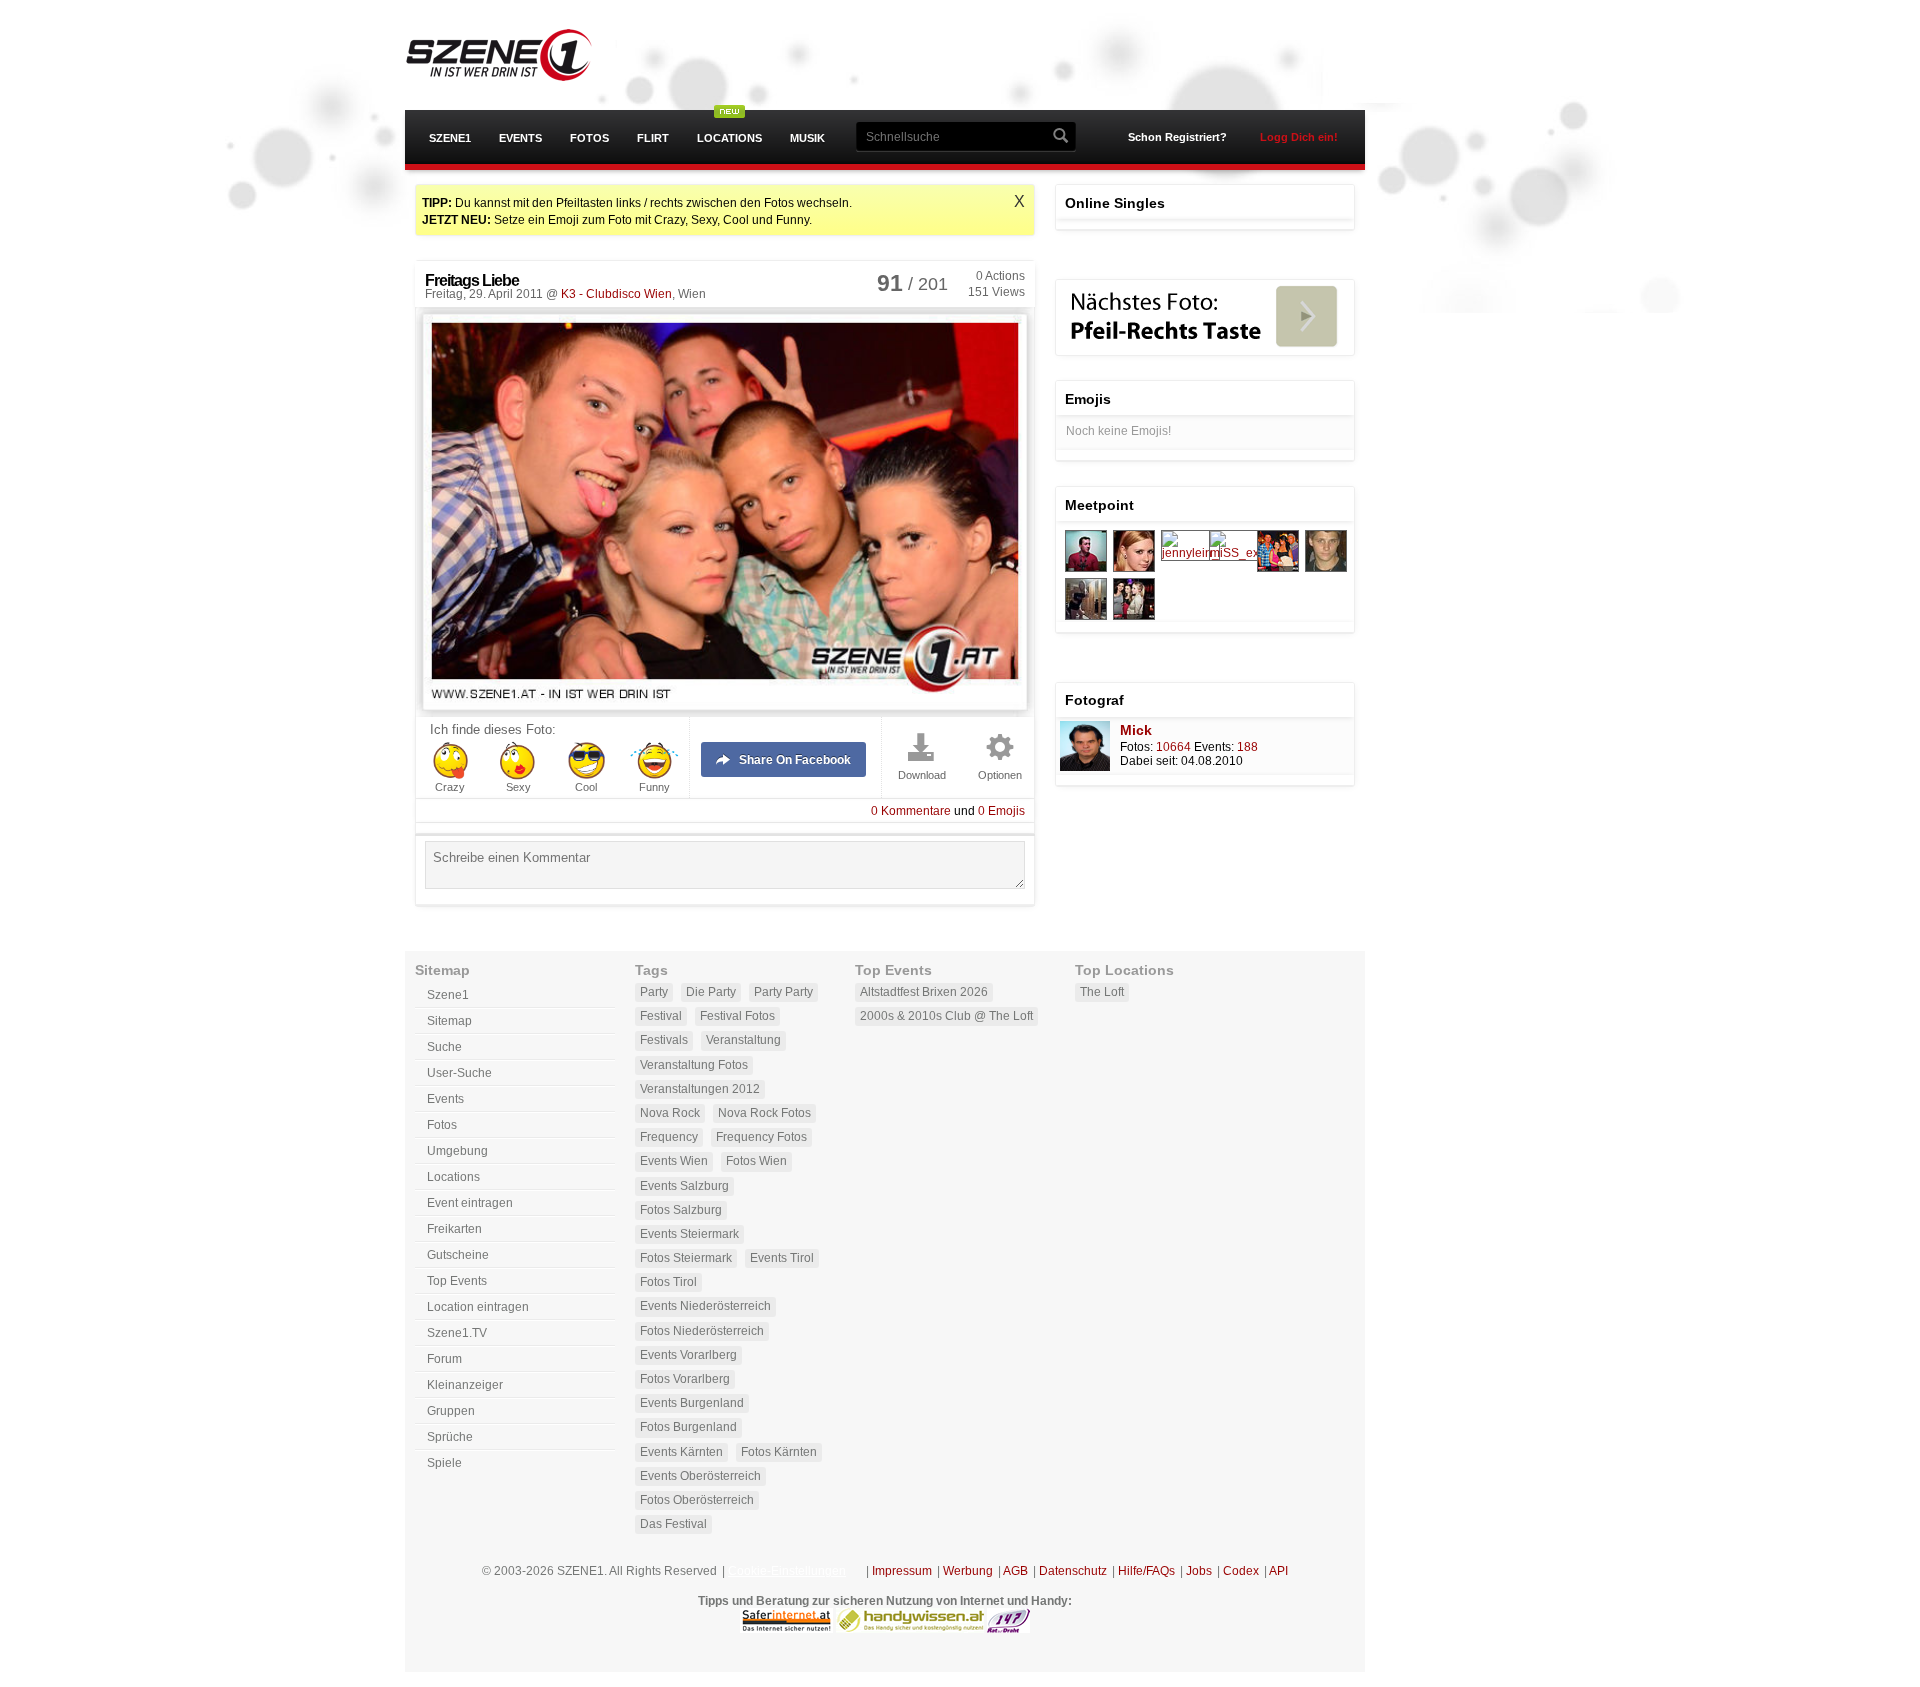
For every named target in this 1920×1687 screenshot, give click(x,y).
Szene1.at (517, 55)
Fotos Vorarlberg (685, 1379)
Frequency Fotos (761, 1137)
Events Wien (674, 1161)
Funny (654, 787)
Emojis (1001, 811)
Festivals (664, 1040)
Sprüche (450, 1437)
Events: (1214, 747)
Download (922, 775)
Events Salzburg (684, 1186)
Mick (1136, 730)
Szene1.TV (457, 1333)
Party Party (783, 992)
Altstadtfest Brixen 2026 (924, 992)
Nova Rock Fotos (764, 1113)
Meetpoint (1099, 505)
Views (996, 292)
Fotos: (1136, 747)
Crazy (450, 787)
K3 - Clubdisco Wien (616, 294)
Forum (444, 1359)
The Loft (1102, 992)
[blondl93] (1086, 616)
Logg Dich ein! (1299, 137)
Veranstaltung (743, 1040)
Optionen (1000, 775)
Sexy (518, 787)
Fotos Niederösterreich (702, 1331)
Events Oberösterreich (700, 1476)
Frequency (669, 1137)
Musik (807, 138)
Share (795, 760)
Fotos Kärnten (779, 1452)
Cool (586, 787)
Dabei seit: (1149, 761)
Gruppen (451, 1411)
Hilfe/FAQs (1146, 1571)
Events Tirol (782, 1258)
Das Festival (673, 1524)
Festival (661, 1016)
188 (1247, 747)
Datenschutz (1073, 1571)
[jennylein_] (1190, 553)
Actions (1000, 276)
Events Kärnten (681, 1452)
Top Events (457, 1281)
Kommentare (911, 811)
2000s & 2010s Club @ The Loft (946, 1016)
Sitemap (449, 1021)
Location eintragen (478, 1307)
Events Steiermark (689, 1234)
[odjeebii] (1134, 616)
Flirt (653, 138)
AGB (1015, 1571)
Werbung (968, 1571)
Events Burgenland (692, 1403)
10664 (1173, 747)
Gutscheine (458, 1255)
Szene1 (450, 138)
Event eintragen (470, 1203)
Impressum (902, 1571)
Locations (729, 138)
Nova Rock (670, 1113)
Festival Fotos (737, 1016)
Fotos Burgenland (688, 1427)
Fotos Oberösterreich (697, 1500)
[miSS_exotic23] (1251, 553)
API (1278, 1571)
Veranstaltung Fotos (694, 1065)
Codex (1241, 1571)
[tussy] (1086, 568)
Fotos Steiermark (686, 1258)
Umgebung (457, 1151)
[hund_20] (1326, 568)
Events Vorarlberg (688, 1355)
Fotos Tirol (668, 1282)
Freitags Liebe (472, 280)
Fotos (589, 138)
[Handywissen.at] (910, 1629)
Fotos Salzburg (681, 1210)
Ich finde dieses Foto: (493, 730)
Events (520, 138)
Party (654, 992)
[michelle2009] (1278, 568)
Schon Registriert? (1177, 137)
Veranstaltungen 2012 (700, 1089)
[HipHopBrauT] (1134, 568)
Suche (444, 1047)
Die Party (711, 992)
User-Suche (459, 1073)
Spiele (444, 1463)
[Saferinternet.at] (786, 1629)
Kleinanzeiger (465, 1385)
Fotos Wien (756, 1161)
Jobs (1199, 1571)
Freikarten (454, 1229)
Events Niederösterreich (705, 1306)
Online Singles (1115, 203)
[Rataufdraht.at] (1008, 1629)
